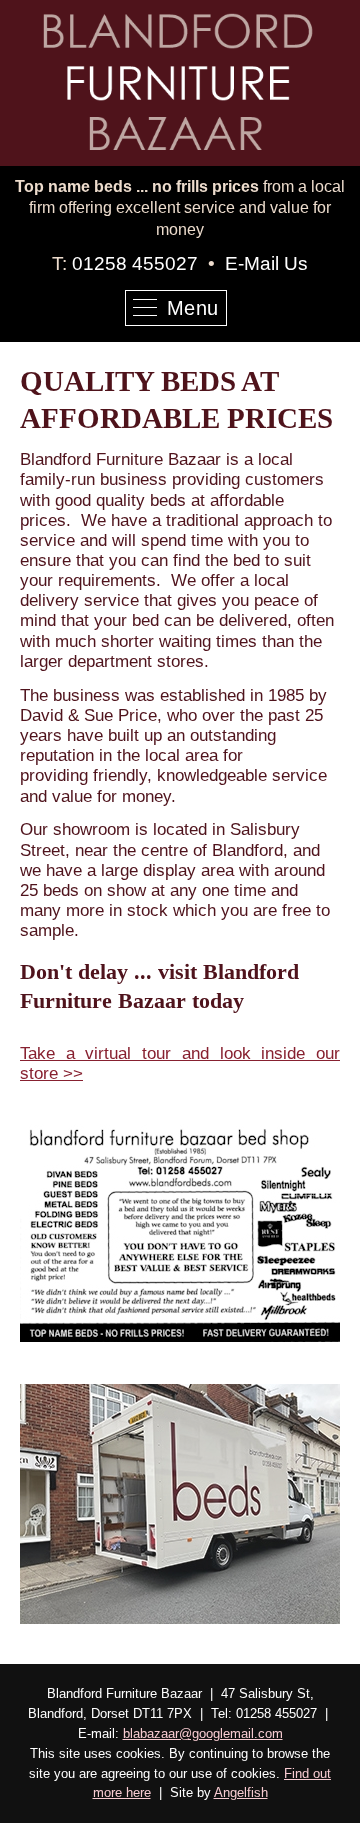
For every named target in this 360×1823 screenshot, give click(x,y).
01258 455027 (135, 263)
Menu (193, 308)
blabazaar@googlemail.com (203, 1733)
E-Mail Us (266, 263)
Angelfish (241, 1792)
